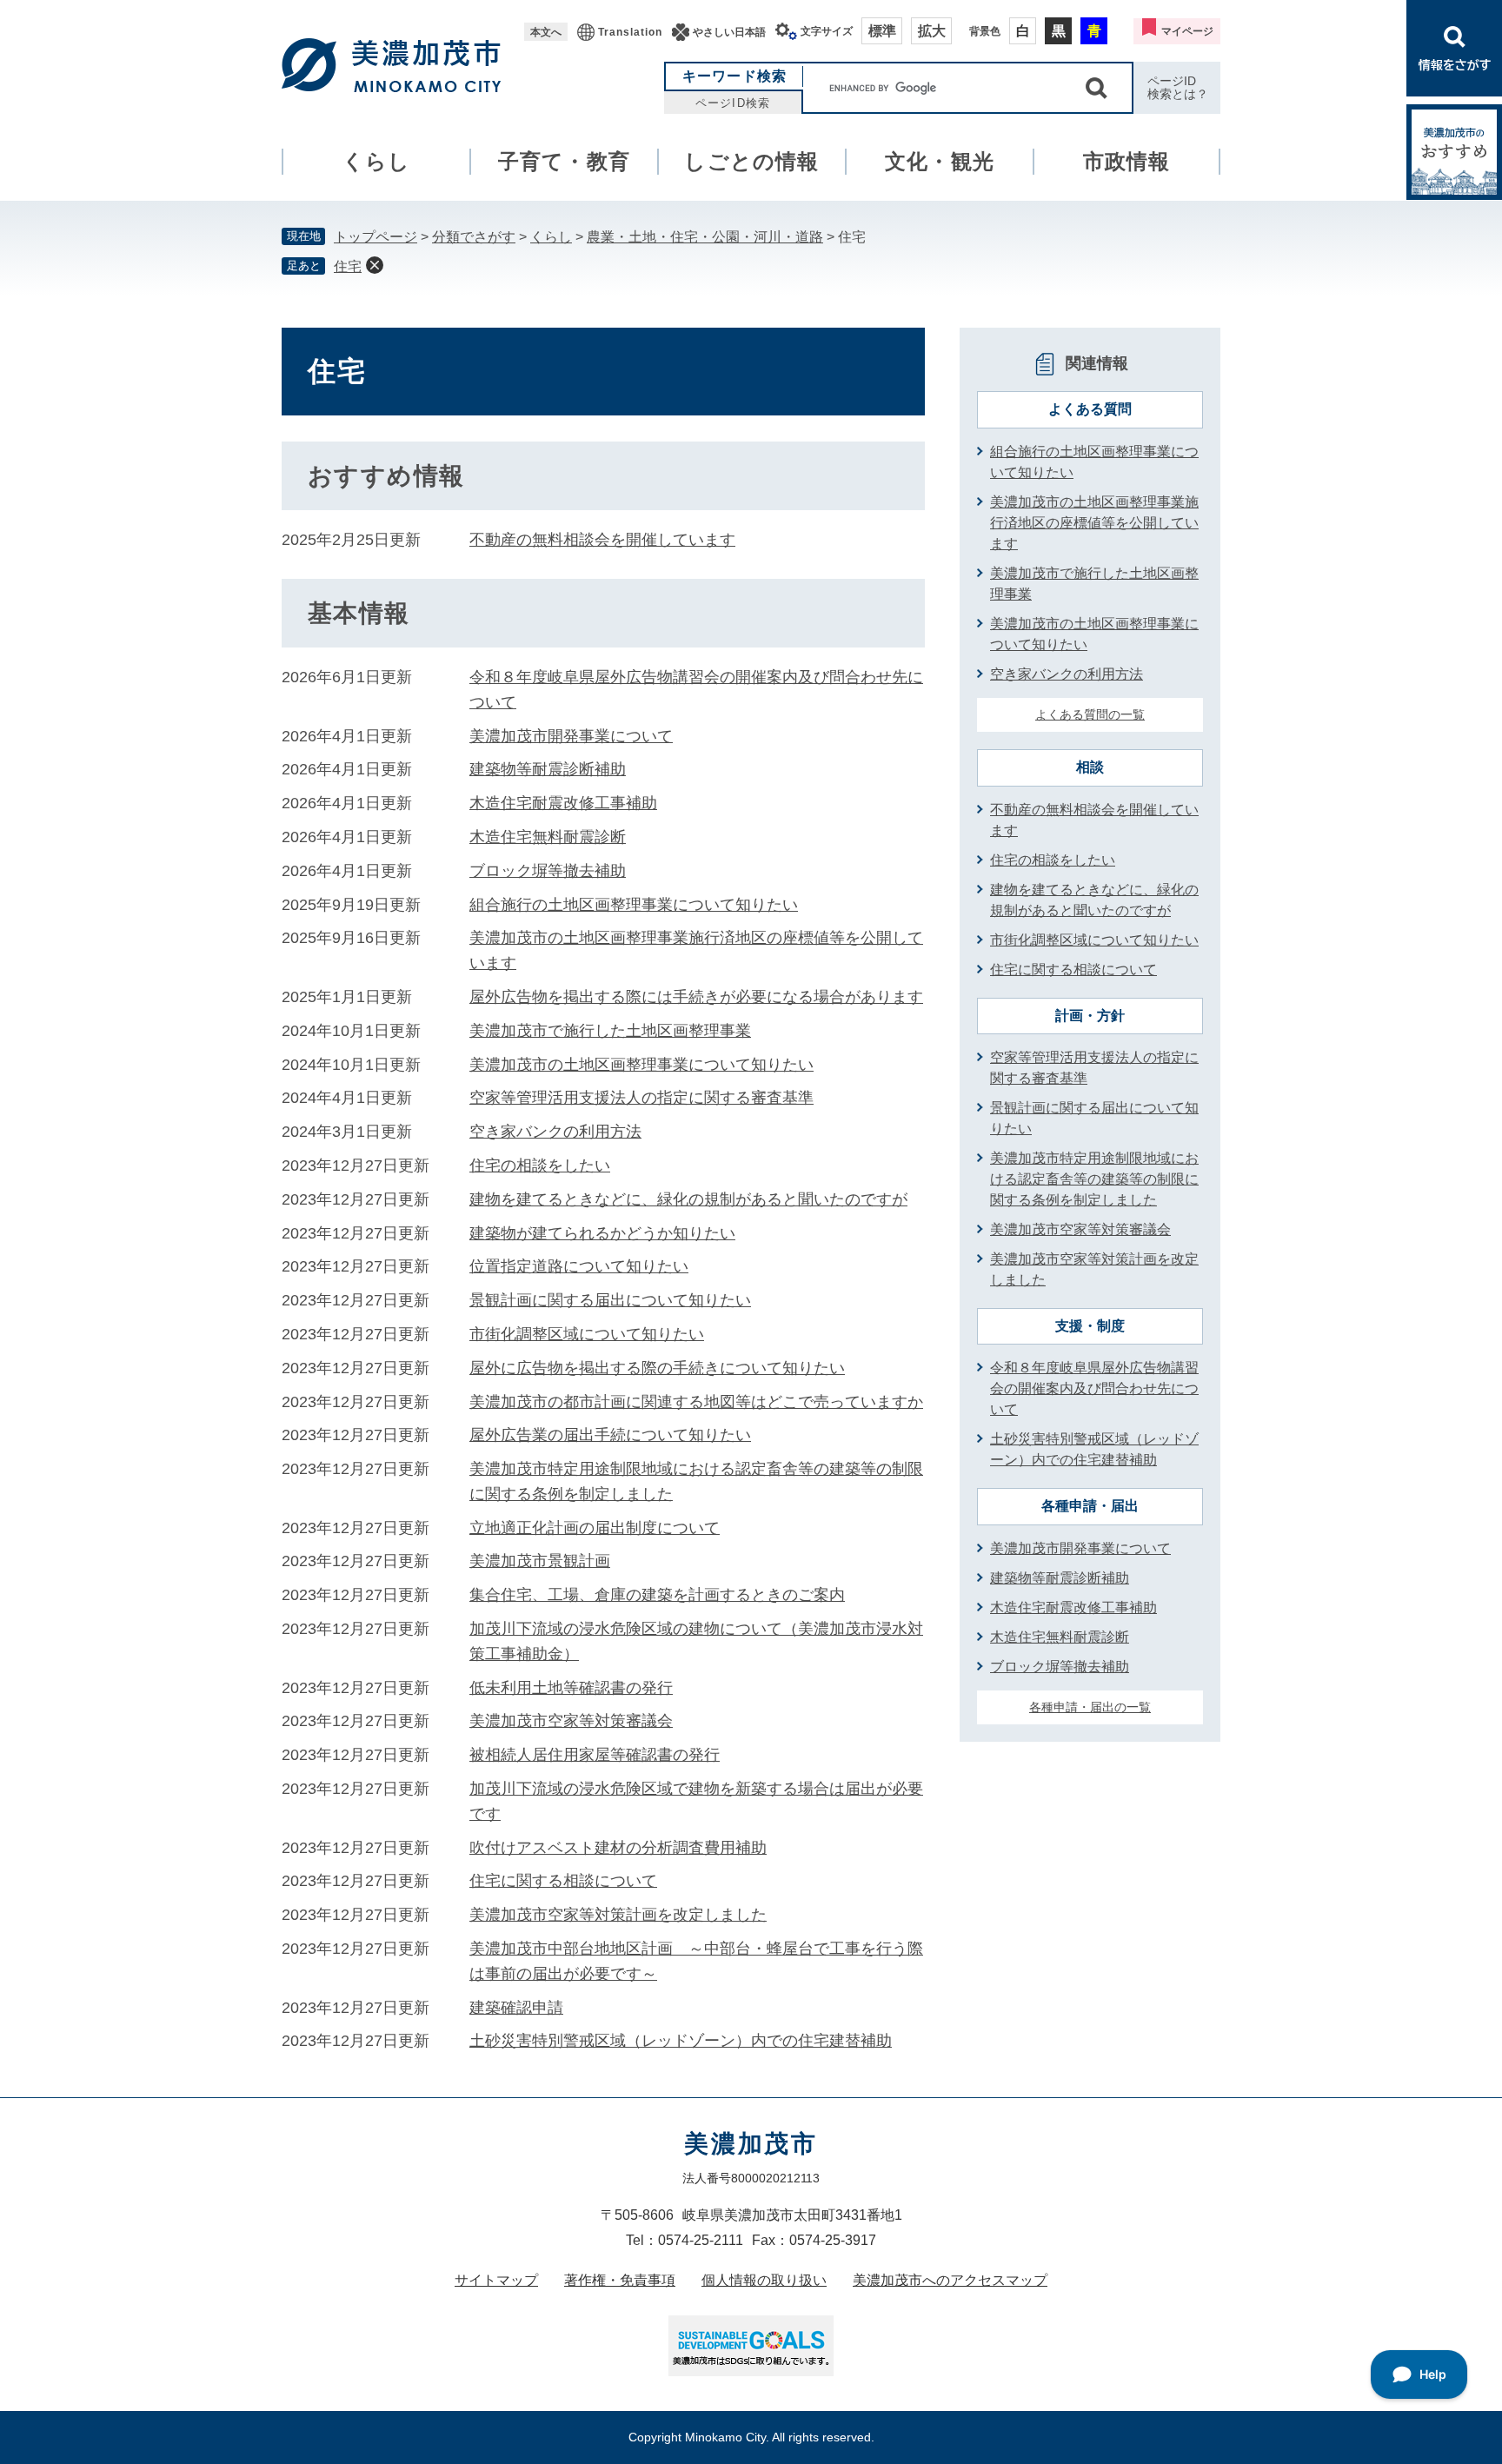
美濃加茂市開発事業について (571, 736)
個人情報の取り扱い (764, 2280)
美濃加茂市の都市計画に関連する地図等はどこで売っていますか (696, 1402)
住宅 (348, 266)
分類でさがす (474, 237)
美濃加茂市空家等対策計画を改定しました (618, 1915)
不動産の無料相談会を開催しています (602, 540)
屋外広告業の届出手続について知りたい (610, 1435)
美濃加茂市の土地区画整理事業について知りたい (641, 1065)
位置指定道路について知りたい (579, 1266)
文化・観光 (940, 161)
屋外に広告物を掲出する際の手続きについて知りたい (657, 1368)
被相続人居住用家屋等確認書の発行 (595, 1755)
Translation (630, 32)
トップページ (375, 237)
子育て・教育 (564, 161)
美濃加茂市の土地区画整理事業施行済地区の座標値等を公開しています (1094, 523)
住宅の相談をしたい (540, 1166)
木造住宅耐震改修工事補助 (563, 803)
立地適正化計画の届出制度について (595, 1528)
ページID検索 (732, 103)
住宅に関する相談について (563, 1881)
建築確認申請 (516, 2008)
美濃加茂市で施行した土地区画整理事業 (610, 1031)
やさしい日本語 (729, 32)
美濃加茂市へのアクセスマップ (950, 2280)
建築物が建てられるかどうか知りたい (602, 1233)
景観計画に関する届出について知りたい (610, 1300)
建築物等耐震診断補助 (548, 769)
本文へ (546, 32)
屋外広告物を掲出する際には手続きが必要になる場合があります (696, 997)
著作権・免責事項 (620, 2280)
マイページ (1187, 31)
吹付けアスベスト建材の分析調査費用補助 (618, 1848)
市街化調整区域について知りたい (587, 1334)
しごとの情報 (751, 161)
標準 (882, 31)
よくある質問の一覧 (1090, 714)
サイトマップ (496, 2280)
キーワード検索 (735, 76)
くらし (377, 161)
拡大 (932, 31)
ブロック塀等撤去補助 (548, 871)
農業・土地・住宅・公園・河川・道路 (705, 237)
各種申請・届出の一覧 (1090, 1707)
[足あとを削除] (375, 265)
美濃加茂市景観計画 (540, 1561)
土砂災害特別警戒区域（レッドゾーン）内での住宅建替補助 (681, 2041)
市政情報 (1127, 161)
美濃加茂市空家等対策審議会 (571, 1721)
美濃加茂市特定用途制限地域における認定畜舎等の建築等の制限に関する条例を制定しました (1094, 1179)
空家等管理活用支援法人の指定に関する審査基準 (641, 1098)
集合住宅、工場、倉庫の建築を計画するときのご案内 (657, 1595)
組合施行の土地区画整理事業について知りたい (634, 905)
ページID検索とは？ (1178, 87)
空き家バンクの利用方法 (555, 1132)
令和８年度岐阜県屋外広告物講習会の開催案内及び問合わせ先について (1094, 1388)
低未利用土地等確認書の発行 (571, 1688)
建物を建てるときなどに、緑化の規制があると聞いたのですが (688, 1199)
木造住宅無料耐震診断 (548, 837)
